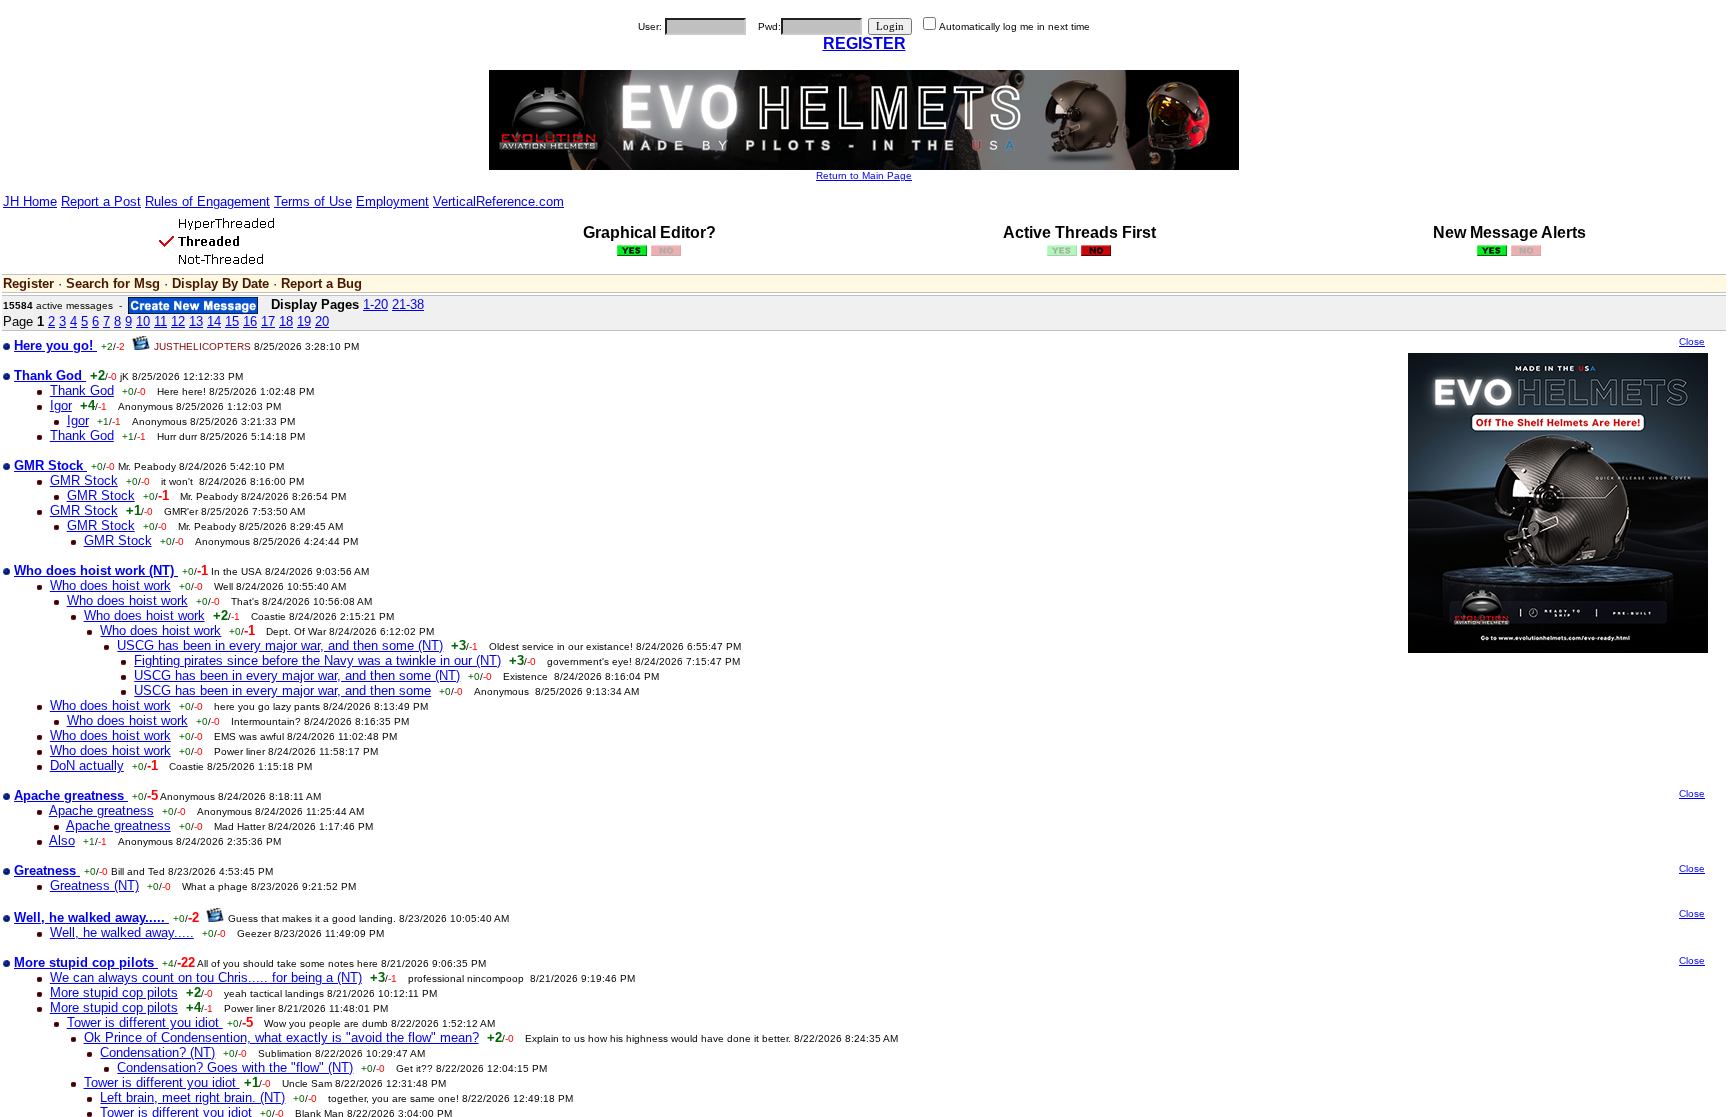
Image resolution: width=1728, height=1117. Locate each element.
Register (28, 283)
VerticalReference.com (498, 201)
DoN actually (87, 765)
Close (1692, 341)
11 (160, 321)
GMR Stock (84, 480)
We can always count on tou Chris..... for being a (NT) (206, 977)
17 (268, 321)
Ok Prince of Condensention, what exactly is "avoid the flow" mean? (281, 1037)
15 (232, 321)
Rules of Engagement (207, 201)
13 (196, 321)
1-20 (375, 304)
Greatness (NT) (94, 885)
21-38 (408, 304)
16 (250, 321)
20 (322, 321)
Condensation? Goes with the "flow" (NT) (235, 1067)
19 (304, 321)
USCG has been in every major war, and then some (282, 690)
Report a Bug (321, 283)
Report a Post (101, 201)
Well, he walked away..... (122, 932)
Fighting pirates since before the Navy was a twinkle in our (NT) (317, 660)
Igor (61, 405)
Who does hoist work (110, 585)
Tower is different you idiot (145, 1022)
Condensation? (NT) (157, 1052)
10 (143, 321)
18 (286, 321)
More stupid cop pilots (114, 992)
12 (178, 321)
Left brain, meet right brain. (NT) (192, 1097)
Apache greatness (101, 810)
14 (214, 321)
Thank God (82, 390)
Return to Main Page (864, 175)
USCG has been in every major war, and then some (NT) (280, 645)
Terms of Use (313, 201)
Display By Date (220, 283)
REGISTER (864, 43)
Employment (392, 201)
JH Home (30, 201)
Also (62, 840)
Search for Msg (113, 283)
